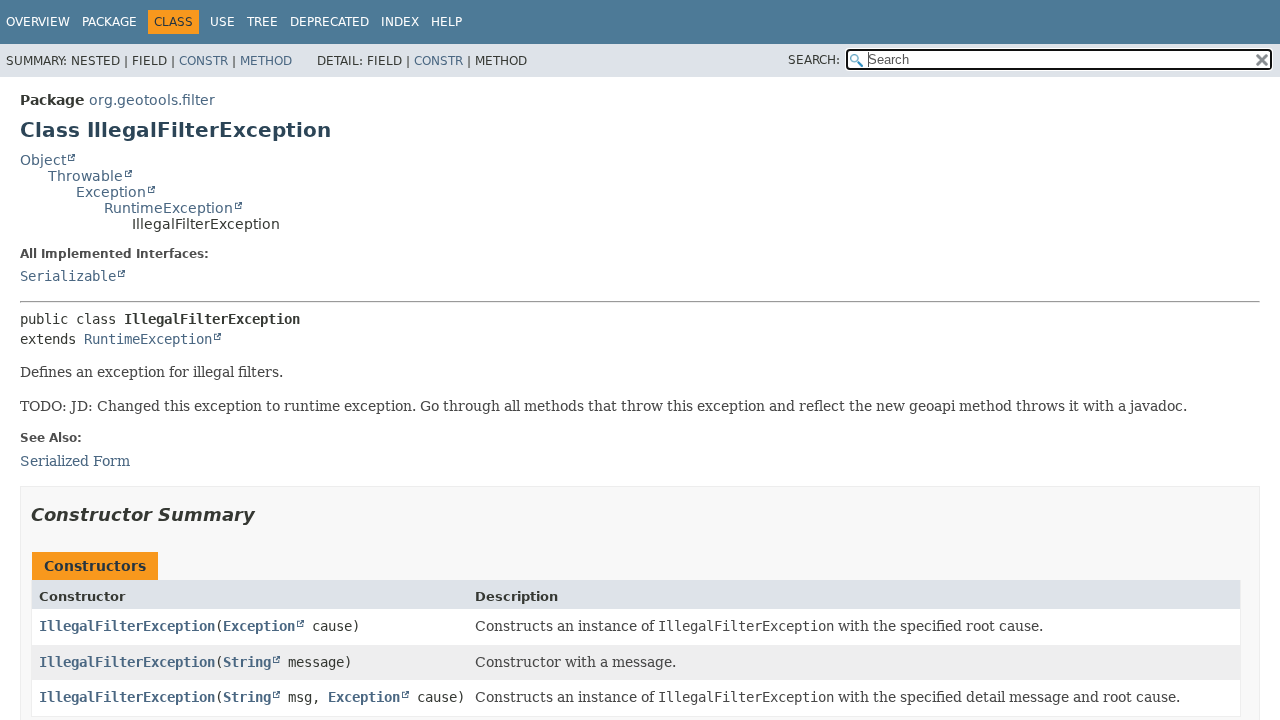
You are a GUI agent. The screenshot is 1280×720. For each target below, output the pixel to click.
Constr (203, 61)
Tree (262, 22)
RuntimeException (168, 208)
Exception (111, 192)
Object (43, 160)
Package (109, 22)
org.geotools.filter (152, 100)
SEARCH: (814, 60)
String (247, 662)
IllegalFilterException (127, 626)
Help (446, 22)
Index (400, 22)
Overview (38, 22)
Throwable (85, 176)
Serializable (68, 276)
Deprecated (329, 22)
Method (266, 61)
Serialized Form (75, 461)
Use (222, 22)
